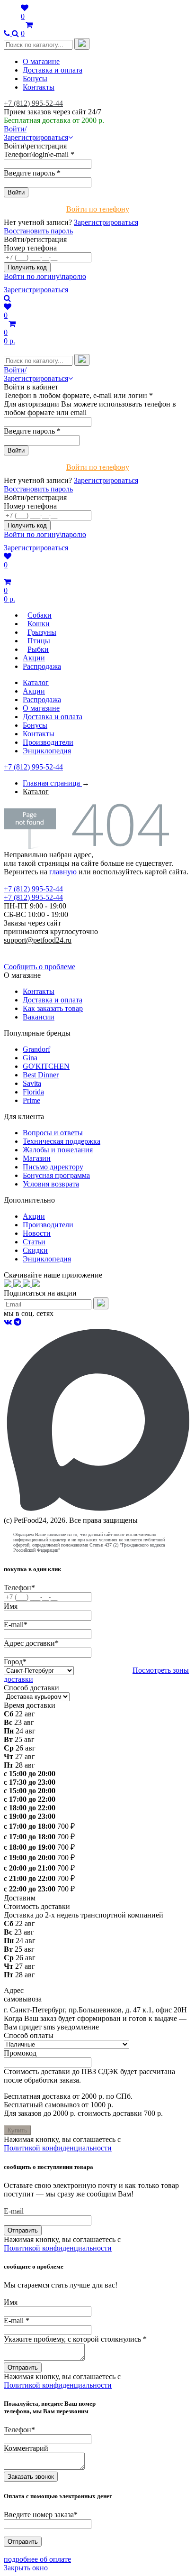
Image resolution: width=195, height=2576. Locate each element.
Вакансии (39, 1017)
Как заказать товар (53, 1008)
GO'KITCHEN (46, 1066)
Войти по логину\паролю (45, 276)
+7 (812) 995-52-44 (33, 103)
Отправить (23, 2230)
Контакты (39, 87)
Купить (18, 2130)
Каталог (36, 682)
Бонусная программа (56, 1175)
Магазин (37, 1158)
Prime (31, 1100)
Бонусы (35, 79)
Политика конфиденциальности (56, 949)
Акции (34, 691)
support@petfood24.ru (38, 940)
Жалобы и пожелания (58, 1150)
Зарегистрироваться (106, 222)
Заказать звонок (31, 2477)
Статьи (34, 1242)
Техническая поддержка (62, 1141)
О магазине (41, 61)
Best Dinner (41, 1075)
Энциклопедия (47, 751)
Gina (30, 1058)
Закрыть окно (26, 2568)
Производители (48, 742)
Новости (37, 1233)
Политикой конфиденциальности (58, 2148)
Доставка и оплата (53, 70)
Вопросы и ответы (53, 1133)
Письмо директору (53, 1167)
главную (63, 872)
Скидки (35, 1250)
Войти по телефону (98, 209)
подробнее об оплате (37, 2559)
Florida (33, 1092)
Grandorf (36, 1049)
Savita (32, 1083)
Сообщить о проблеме (40, 967)
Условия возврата (51, 1184)
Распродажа (42, 700)
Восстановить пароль (38, 231)
